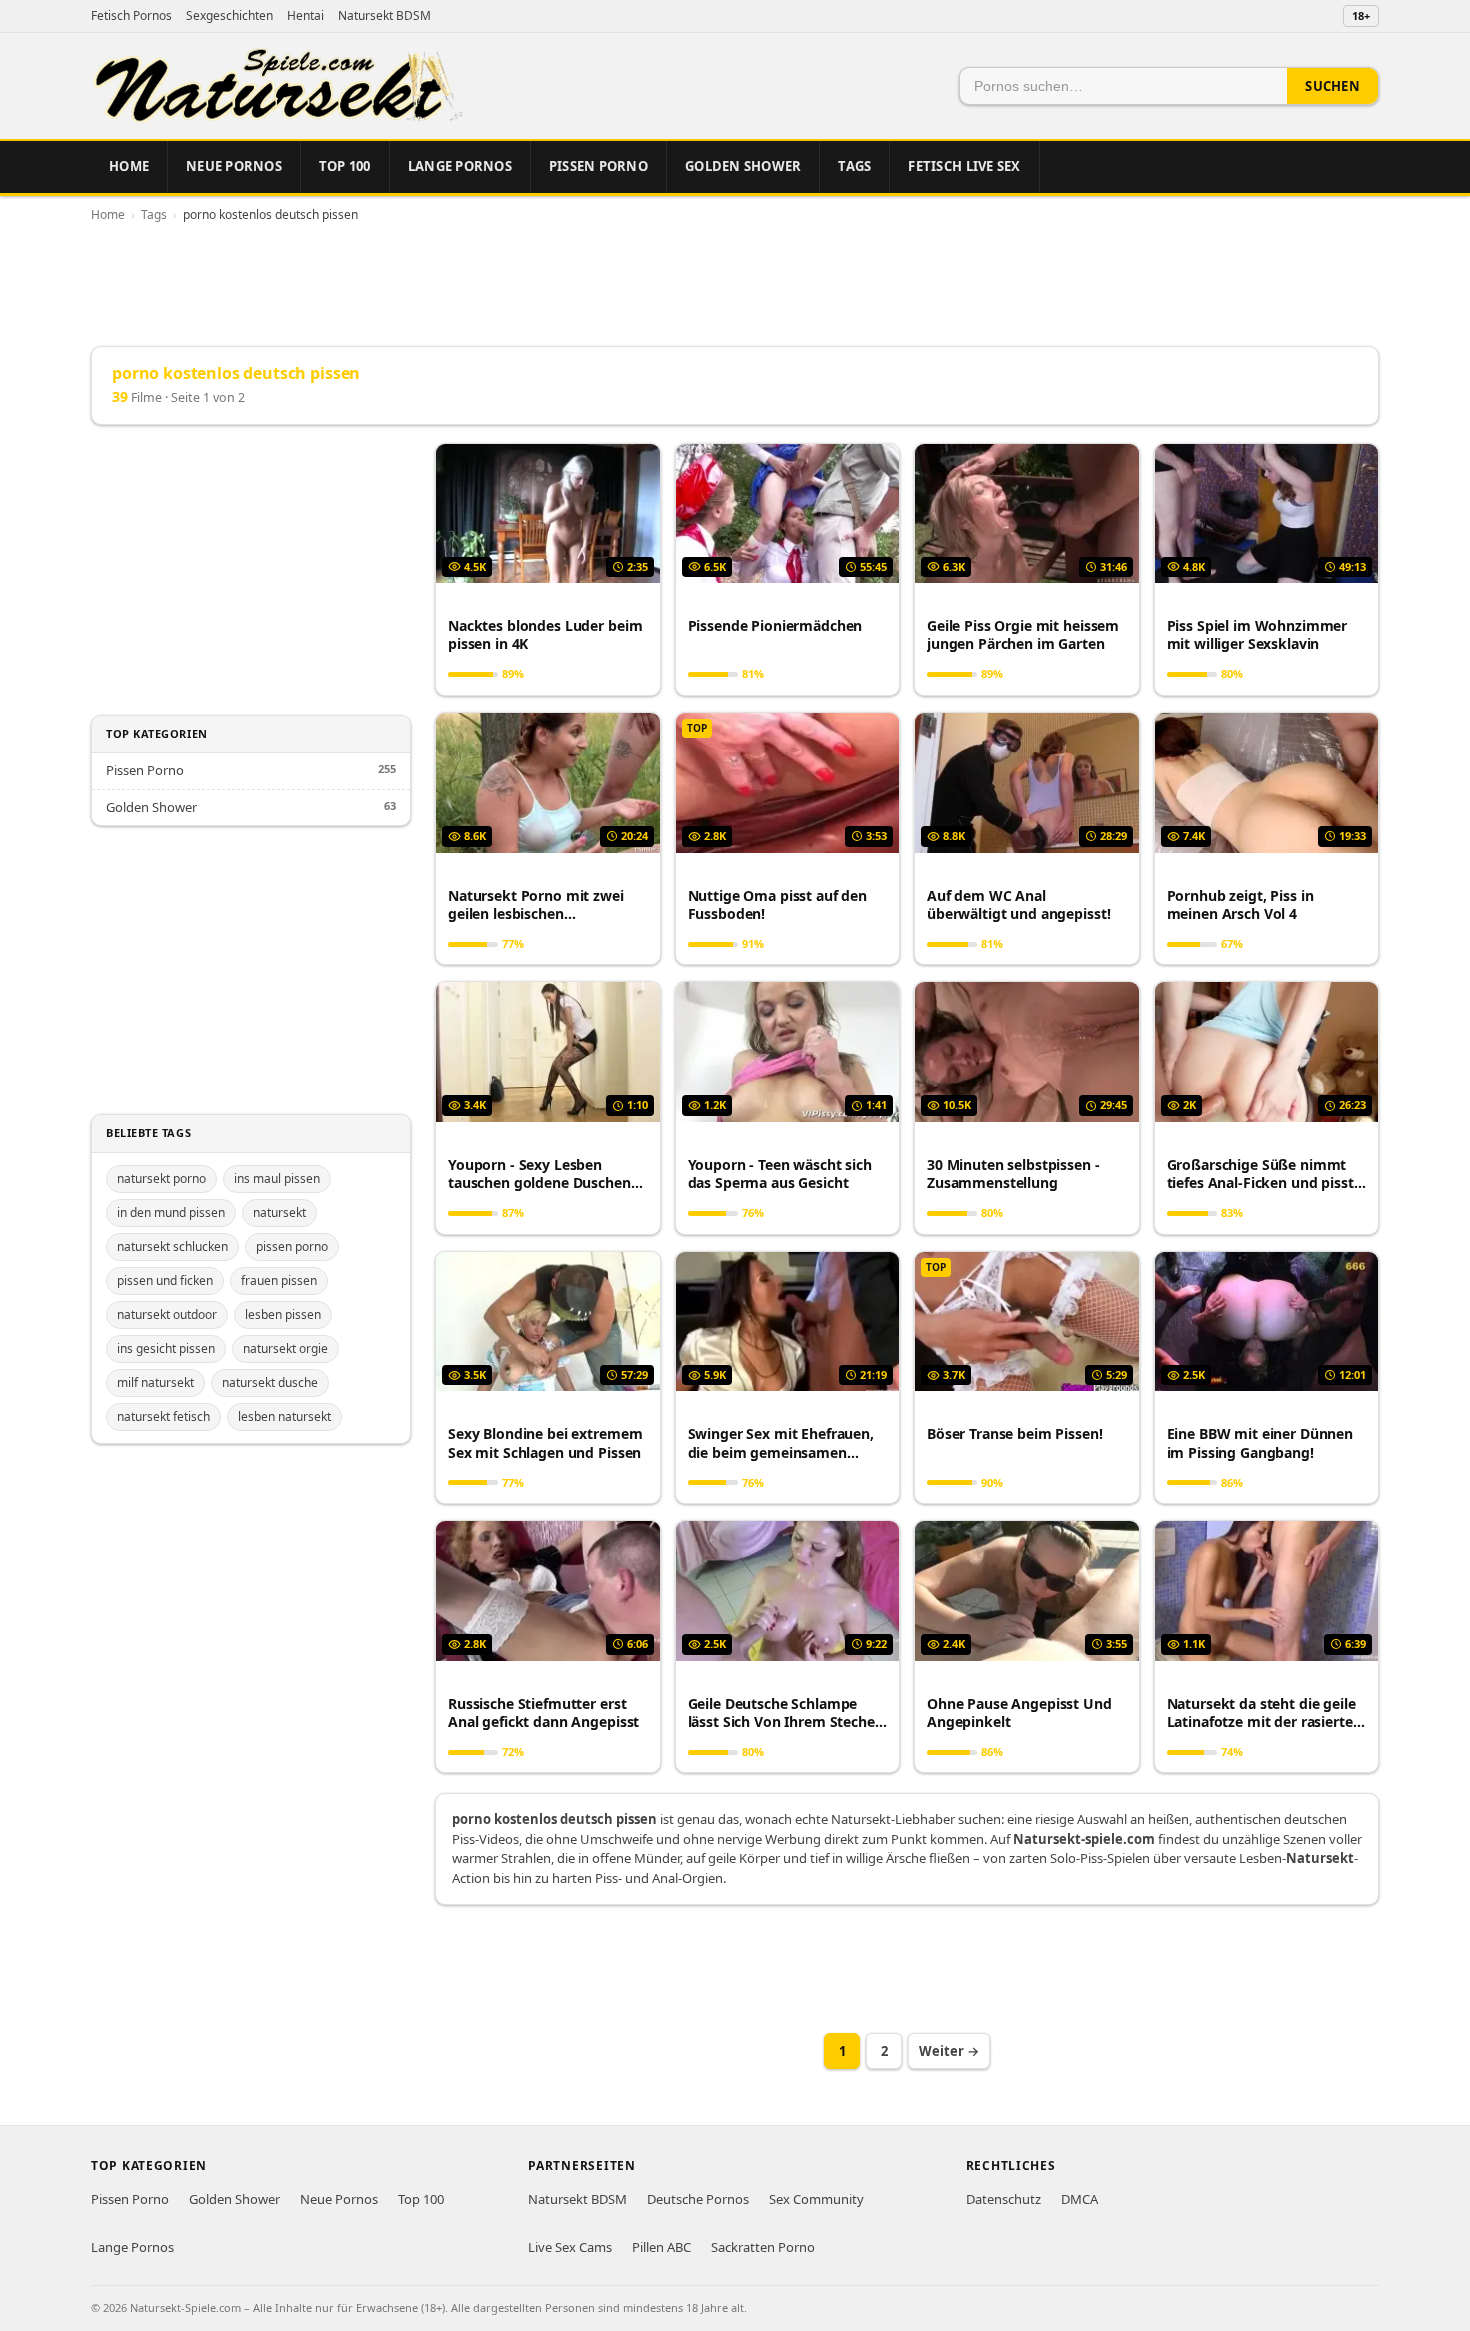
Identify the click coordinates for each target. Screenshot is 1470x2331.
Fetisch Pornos (131, 15)
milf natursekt (155, 1382)
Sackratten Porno (763, 2247)
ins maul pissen (277, 1178)
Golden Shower (743, 166)
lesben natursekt (284, 1416)
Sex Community (816, 2199)
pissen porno (292, 1246)
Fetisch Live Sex (964, 166)
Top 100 (345, 166)
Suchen (1332, 86)
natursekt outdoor (167, 1314)
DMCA (1079, 2199)
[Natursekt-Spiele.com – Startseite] (277, 86)
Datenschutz (1003, 2199)
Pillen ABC (661, 2247)
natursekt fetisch (163, 1416)
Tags (854, 166)
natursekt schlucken (172, 1246)
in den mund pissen (171, 1212)
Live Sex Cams (570, 2247)
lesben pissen (283, 1314)
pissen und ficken (165, 1280)
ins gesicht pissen (166, 1348)
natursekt (279, 1212)
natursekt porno (161, 1178)
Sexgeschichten (229, 15)
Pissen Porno (598, 166)
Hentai (305, 15)
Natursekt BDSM (384, 15)
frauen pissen (279, 1280)
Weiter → (949, 2051)
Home (129, 166)
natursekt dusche (270, 1382)
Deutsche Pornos (698, 2199)
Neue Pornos (234, 166)
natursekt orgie (285, 1348)
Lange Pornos (460, 166)
